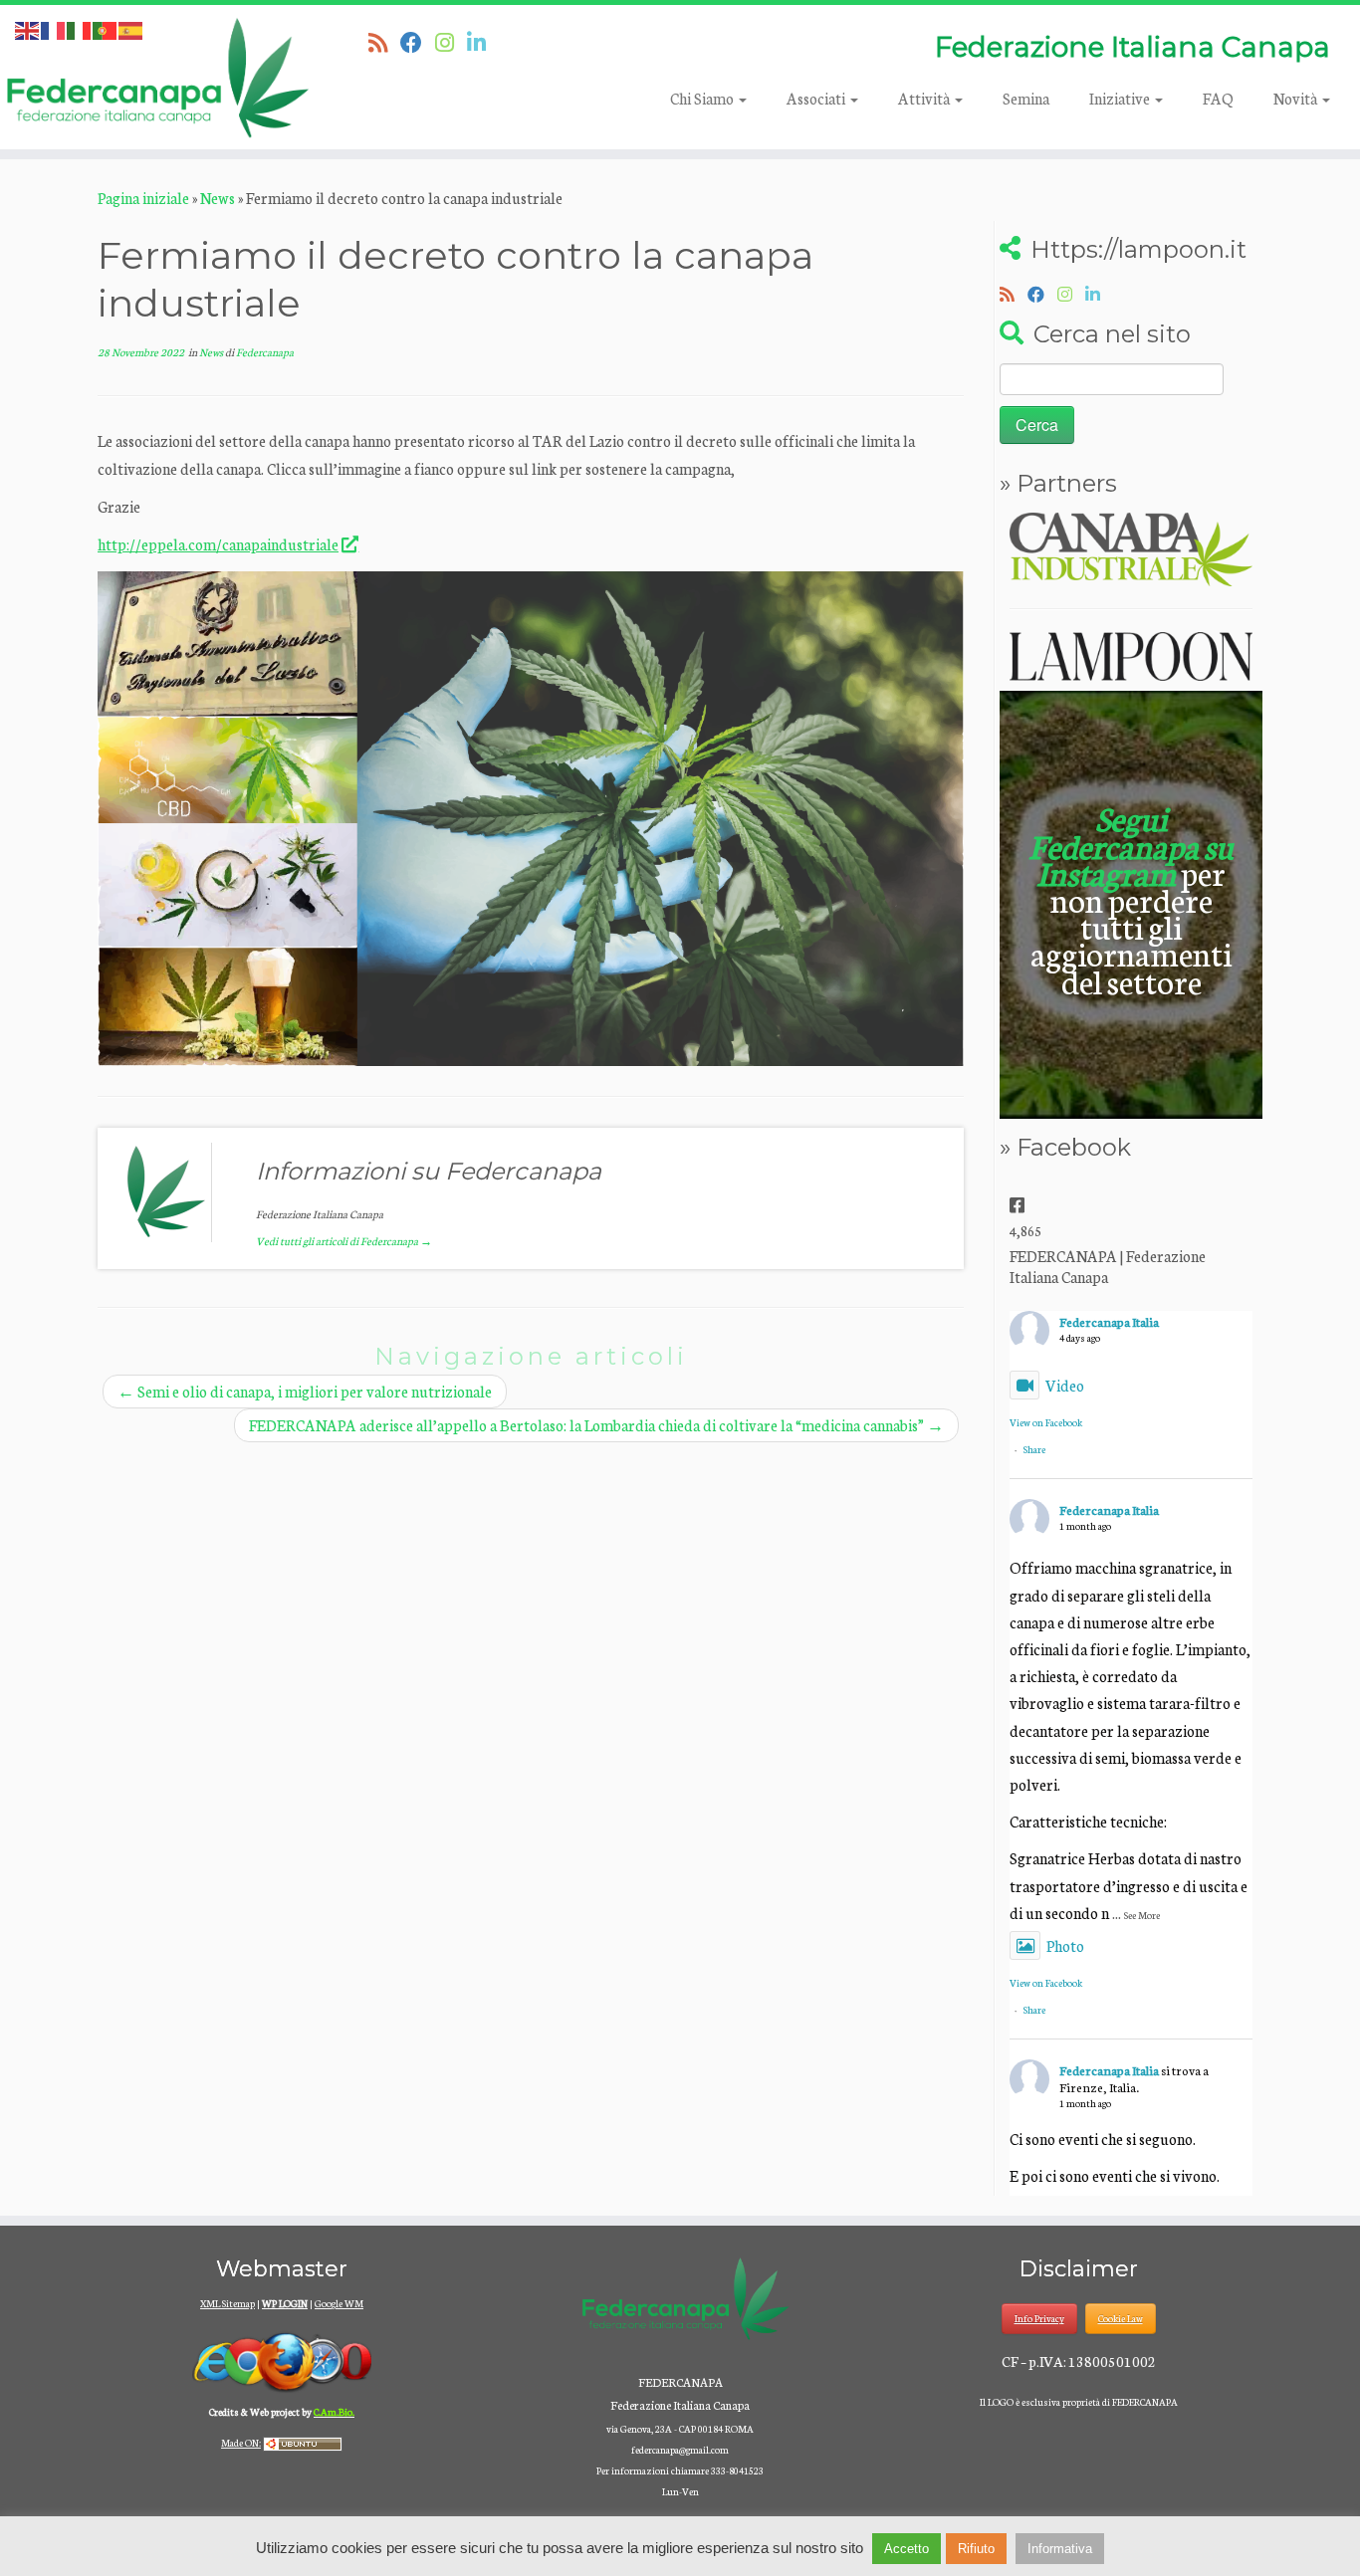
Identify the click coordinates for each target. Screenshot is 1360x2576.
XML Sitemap (227, 2303)
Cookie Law (1121, 2318)
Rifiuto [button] (976, 2549)
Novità (1297, 98)
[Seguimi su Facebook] (418, 42)
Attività (925, 98)
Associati (817, 98)
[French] (54, 28)
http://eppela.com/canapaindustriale (218, 544)
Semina (1026, 98)
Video (1065, 1385)
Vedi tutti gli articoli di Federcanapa (344, 1241)
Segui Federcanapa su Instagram (1131, 844)
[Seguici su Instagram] (451, 42)
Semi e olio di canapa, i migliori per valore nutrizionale (305, 1391)
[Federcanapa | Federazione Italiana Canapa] (157, 77)
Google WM (339, 2303)
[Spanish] (131, 28)
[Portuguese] (106, 28)
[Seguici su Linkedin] (483, 42)
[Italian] (80, 28)
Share (1034, 1449)
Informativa (1060, 2549)
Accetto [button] (907, 2549)
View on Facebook (1046, 1422)
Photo (1065, 1945)
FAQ (1218, 98)
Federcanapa (265, 352)
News (218, 198)
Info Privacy (1039, 2318)
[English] (28, 28)
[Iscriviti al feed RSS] (384, 42)
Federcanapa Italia (1109, 1321)
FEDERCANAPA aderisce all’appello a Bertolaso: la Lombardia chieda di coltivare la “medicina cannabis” (596, 1425)
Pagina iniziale (143, 198)
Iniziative (1121, 98)
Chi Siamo (703, 98)
